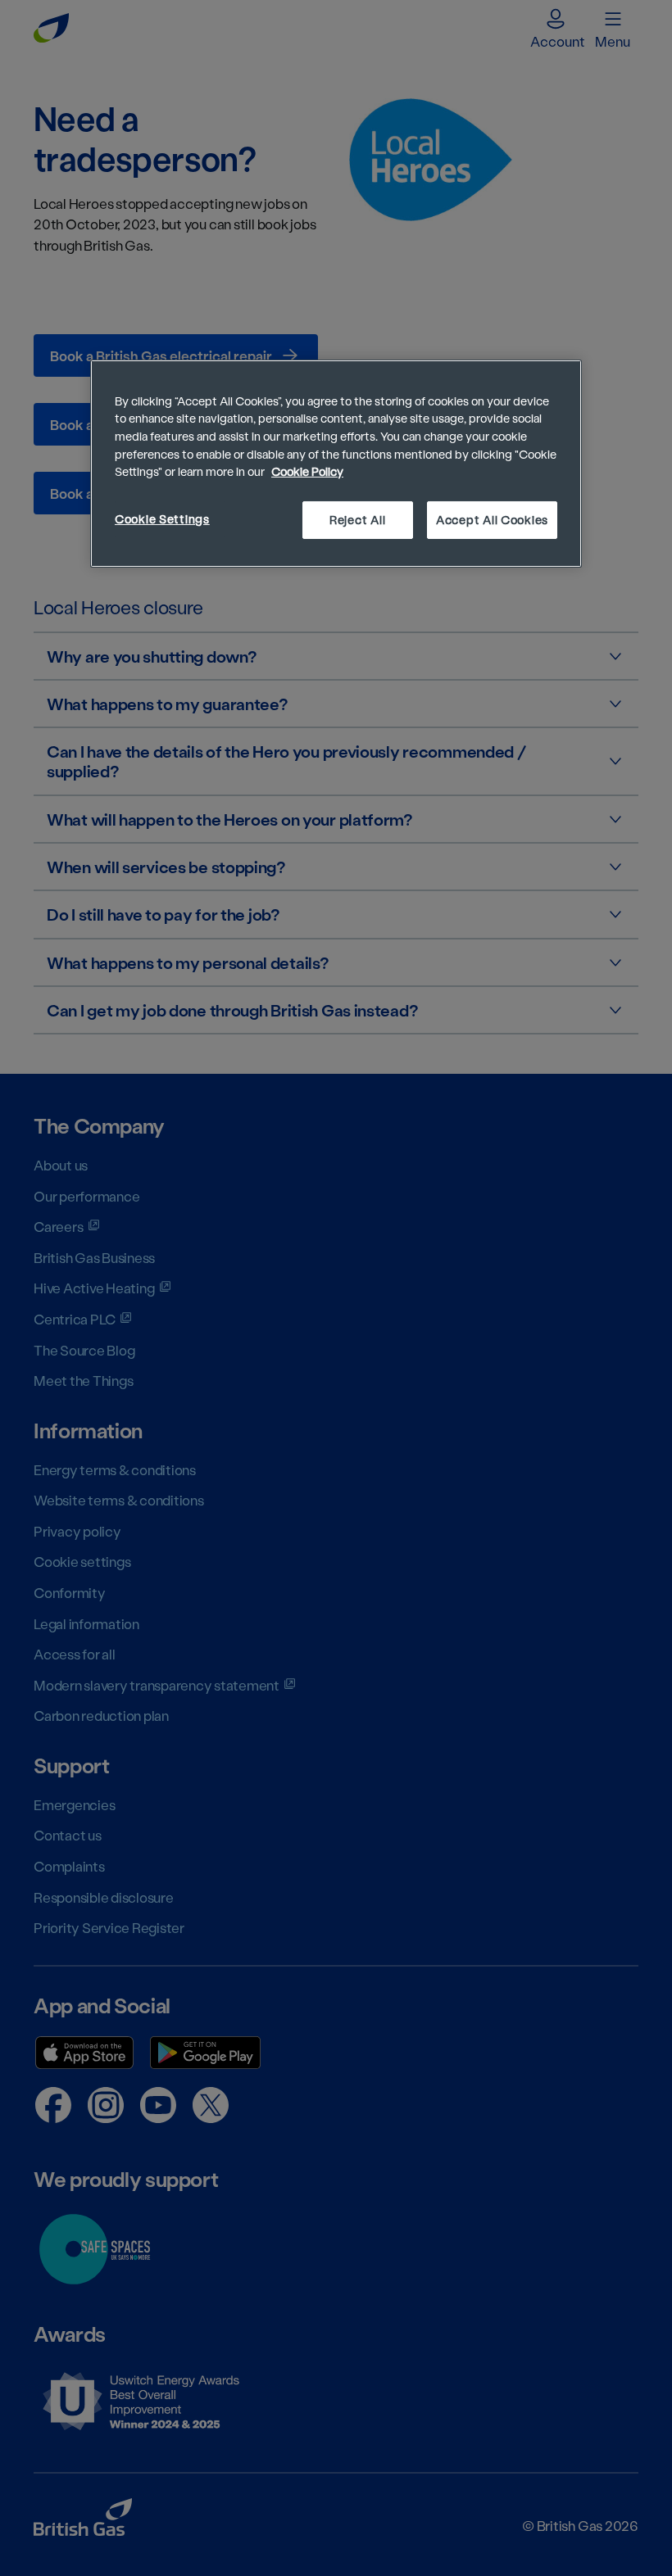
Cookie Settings (162, 519)
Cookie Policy (307, 471)
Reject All (357, 520)
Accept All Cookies (492, 520)
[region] (336, 464)
